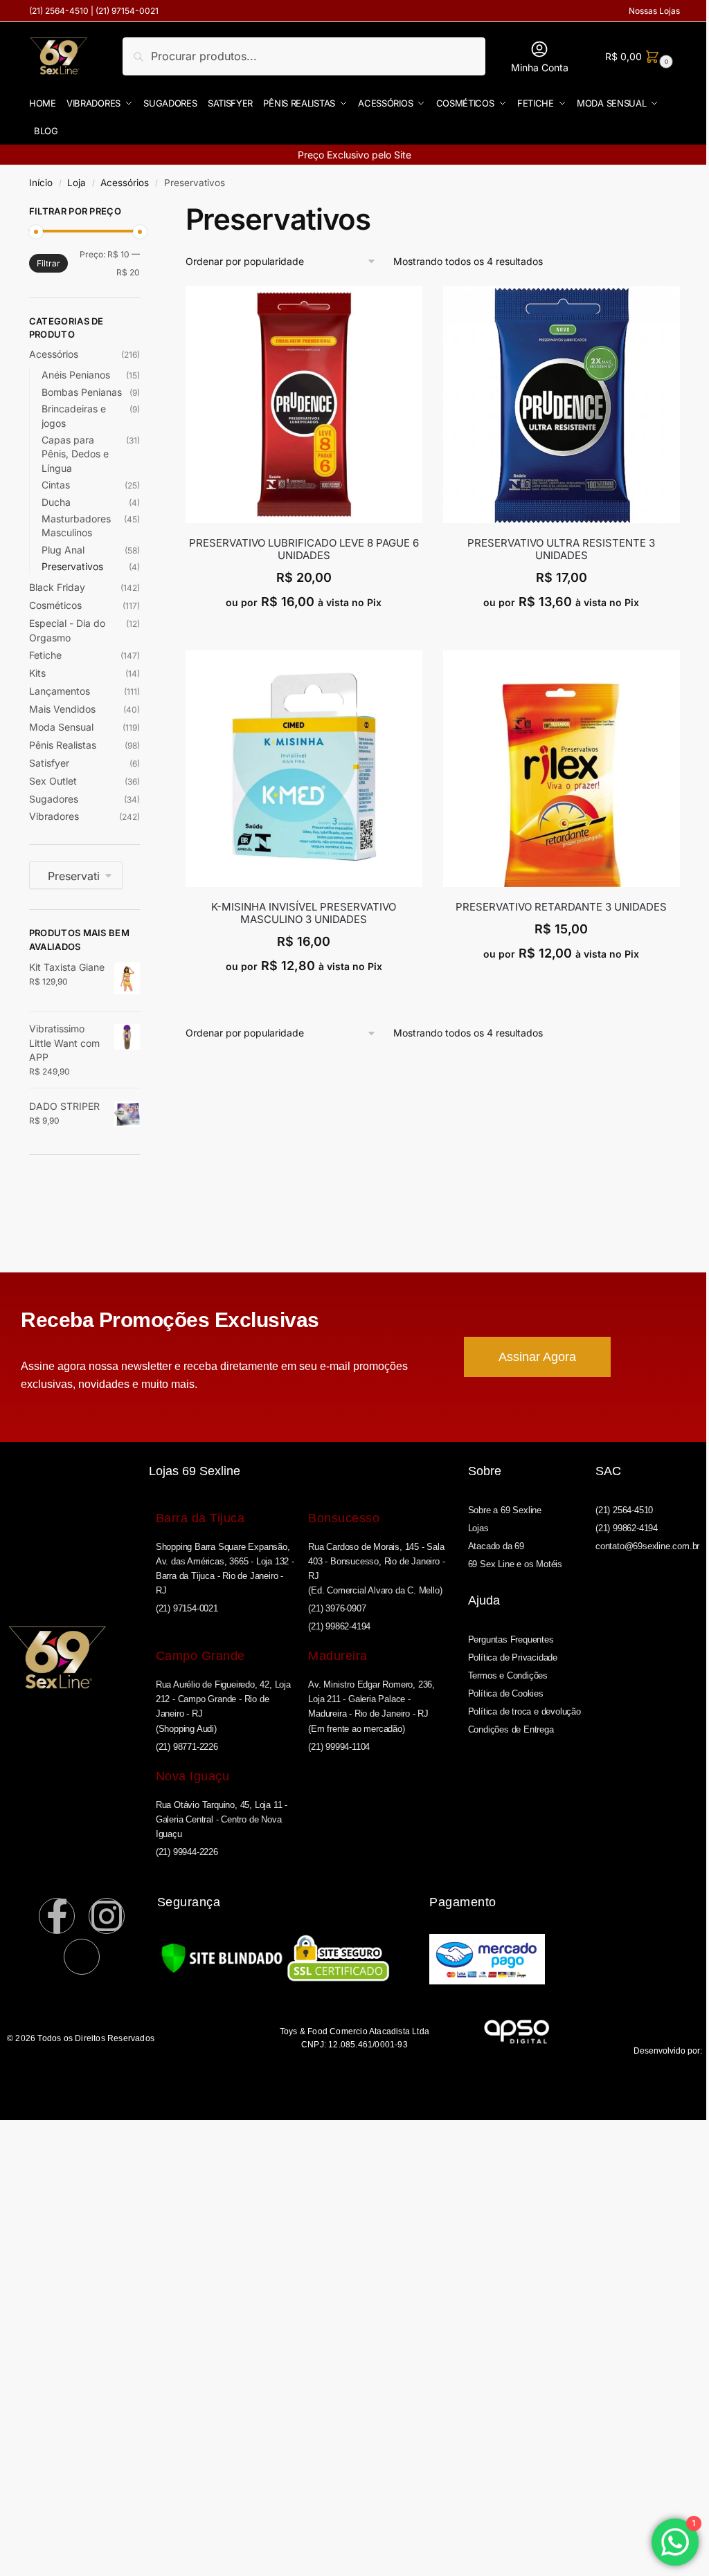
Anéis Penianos (76, 375)
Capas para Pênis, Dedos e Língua (75, 454)
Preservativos (72, 566)
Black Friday (57, 587)
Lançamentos (60, 691)
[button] (637, 56)
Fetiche (45, 655)
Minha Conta (540, 67)
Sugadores (54, 799)
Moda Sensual (61, 727)
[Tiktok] (82, 1957)
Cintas (56, 485)
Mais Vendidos (62, 709)
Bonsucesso (344, 1518)
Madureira (338, 1656)
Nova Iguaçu (193, 1776)
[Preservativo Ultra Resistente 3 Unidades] (562, 404)
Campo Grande (200, 1656)
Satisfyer (49, 763)
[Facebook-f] (57, 1916)
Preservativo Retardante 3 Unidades (561, 907)
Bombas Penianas (82, 392)
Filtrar (48, 263)
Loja (77, 183)
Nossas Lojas (654, 11)
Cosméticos (55, 605)
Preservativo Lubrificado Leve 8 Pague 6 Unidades (304, 549)
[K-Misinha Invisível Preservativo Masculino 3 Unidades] (304, 769)
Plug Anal (63, 550)
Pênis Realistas (63, 745)
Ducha (56, 502)
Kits (37, 673)
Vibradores (54, 816)
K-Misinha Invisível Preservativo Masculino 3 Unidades (304, 913)
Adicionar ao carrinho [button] (304, 633)
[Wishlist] (412, 307)
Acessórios (125, 183)
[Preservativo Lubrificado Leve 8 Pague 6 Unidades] (304, 404)
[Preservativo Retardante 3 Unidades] (562, 769)
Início (41, 183)
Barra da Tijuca (200, 1518)
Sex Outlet (53, 781)
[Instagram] (107, 1916)
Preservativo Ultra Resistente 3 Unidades (561, 549)
